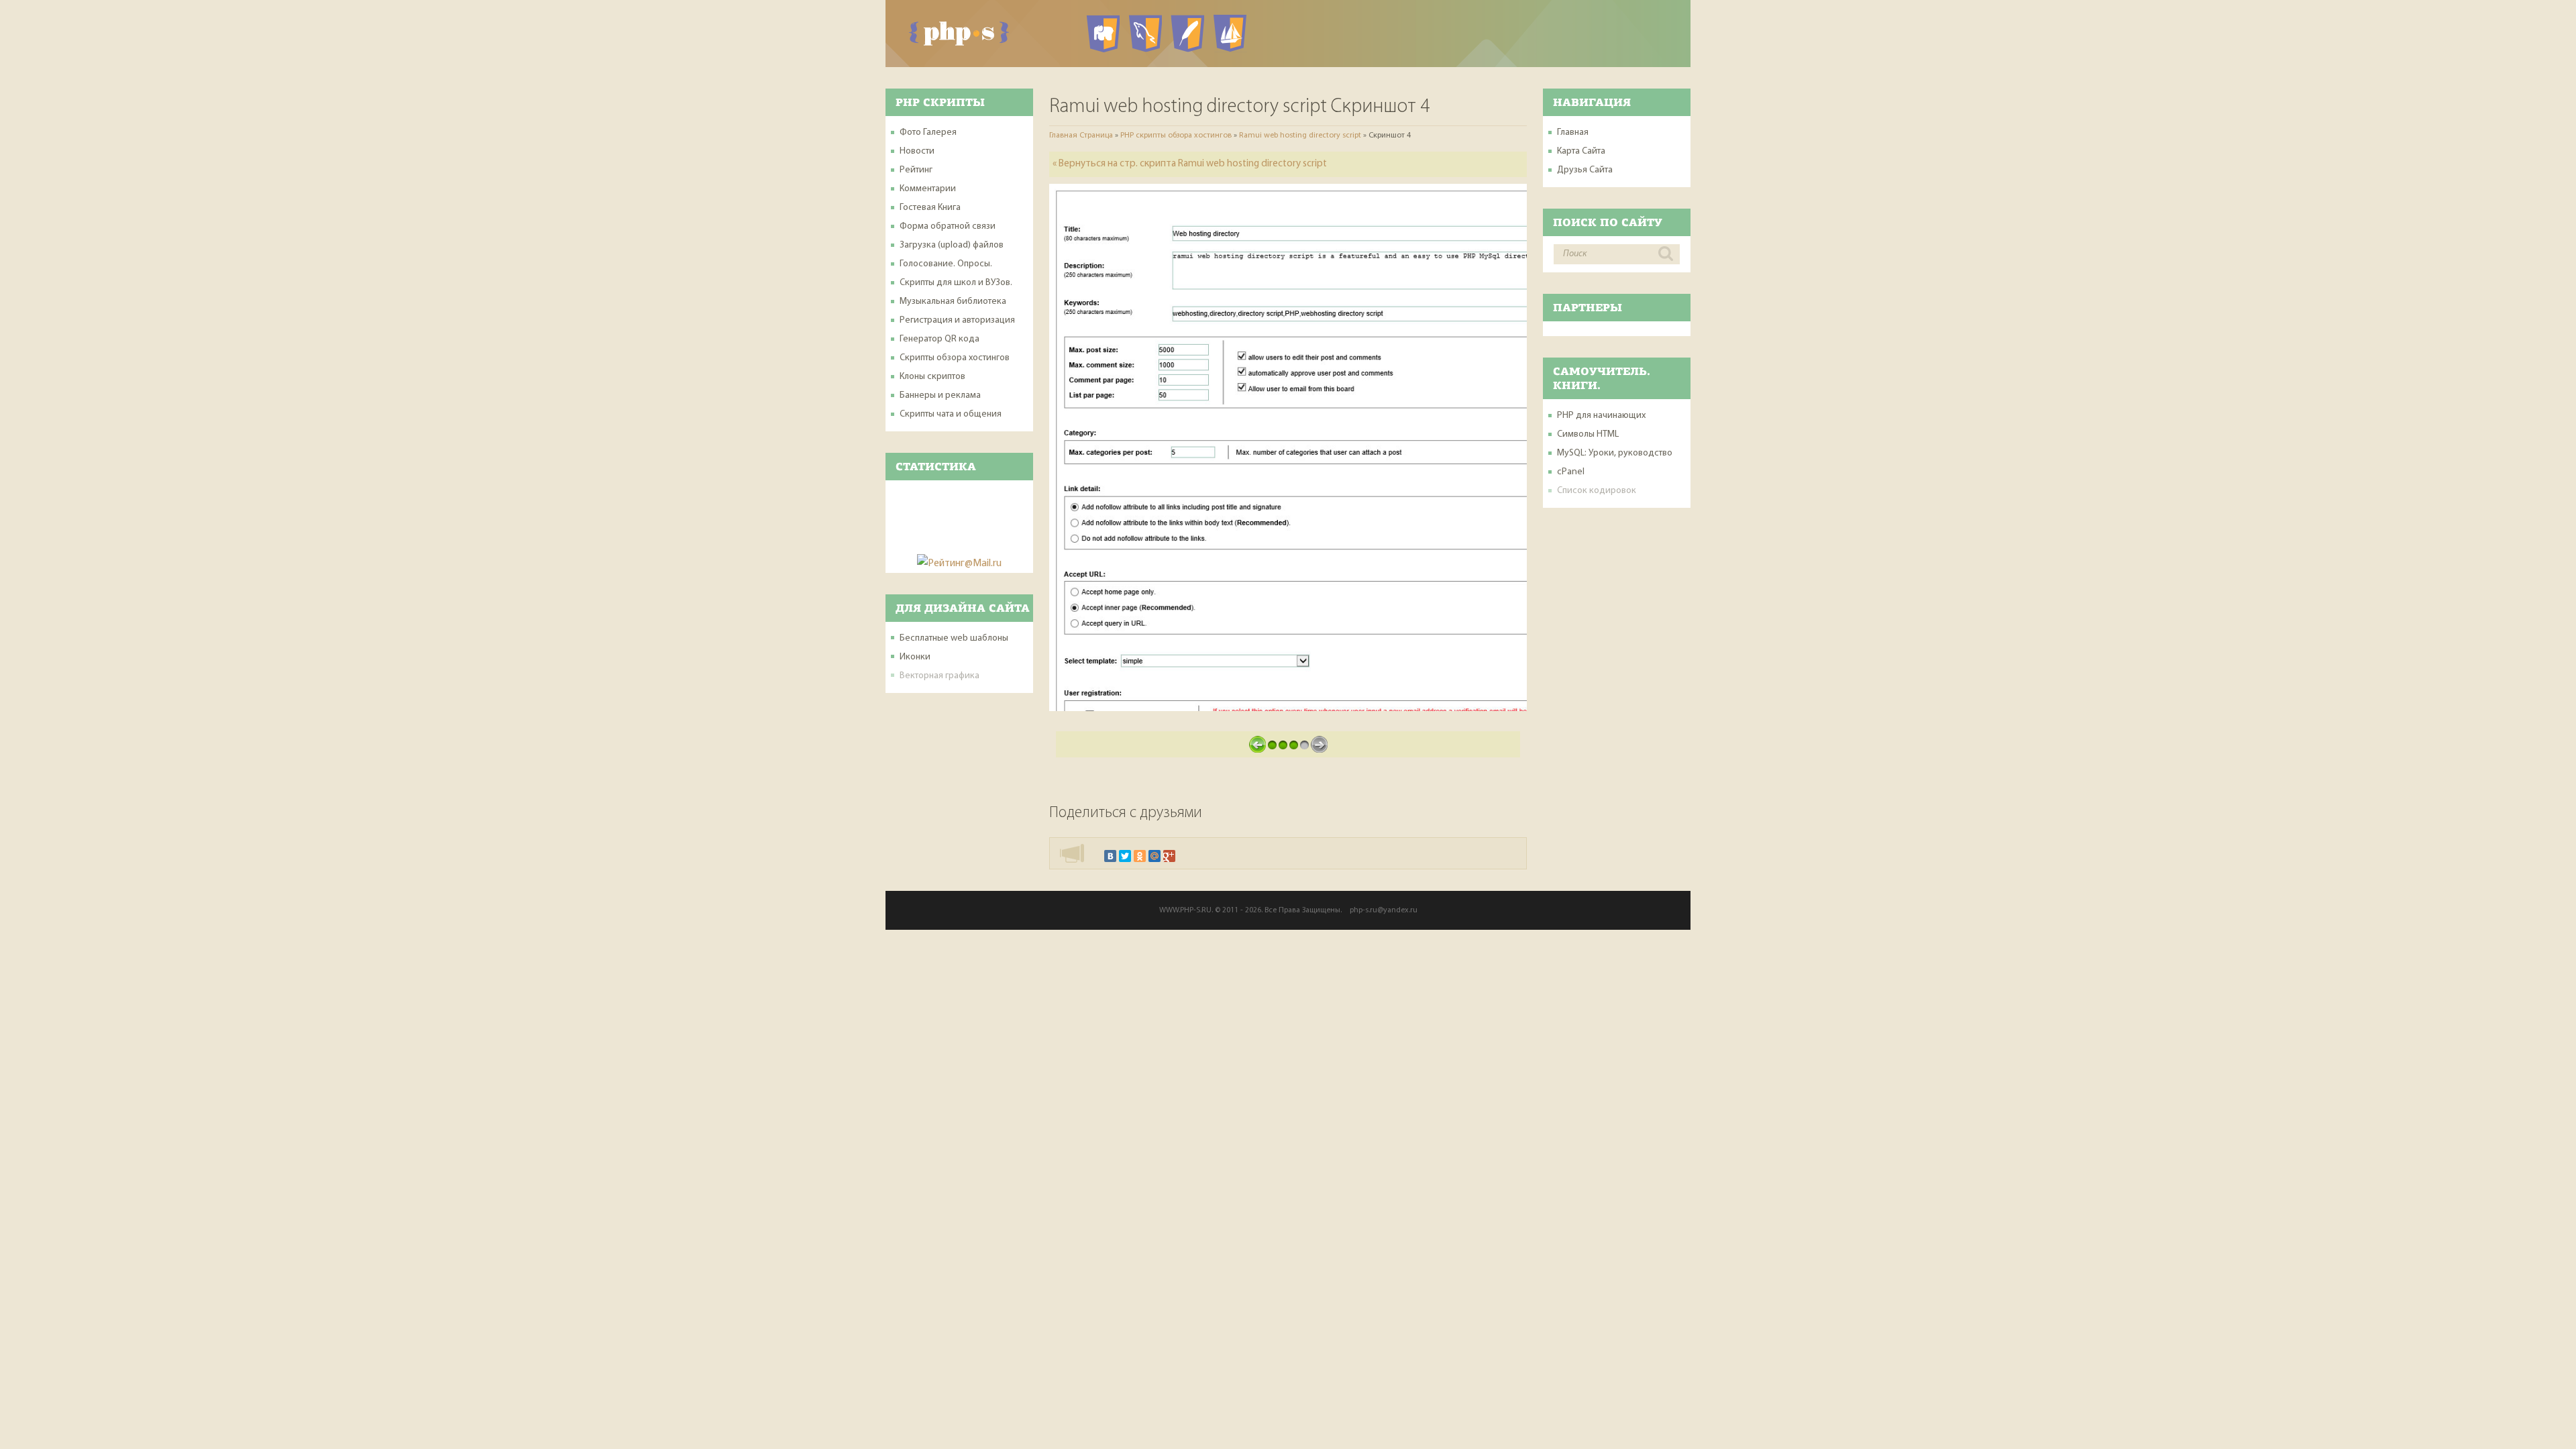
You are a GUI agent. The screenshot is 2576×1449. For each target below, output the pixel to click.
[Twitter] (1125, 856)
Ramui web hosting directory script (1300, 136)
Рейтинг (916, 170)
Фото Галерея (928, 132)
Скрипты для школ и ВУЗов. (956, 283)
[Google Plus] (1169, 856)
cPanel (1571, 472)
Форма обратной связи (948, 226)
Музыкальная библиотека (953, 302)
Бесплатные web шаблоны (954, 638)
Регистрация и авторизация (957, 320)
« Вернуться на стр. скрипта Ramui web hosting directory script (1190, 164)
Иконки (915, 657)
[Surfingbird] (1184, 856)
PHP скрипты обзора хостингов (1176, 136)
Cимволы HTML (1588, 434)
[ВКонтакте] (1110, 856)
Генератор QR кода (940, 339)
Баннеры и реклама (940, 395)
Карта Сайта (1581, 151)
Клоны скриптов (932, 377)
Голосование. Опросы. (946, 264)
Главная (1573, 132)
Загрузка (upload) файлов (952, 245)
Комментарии (928, 189)
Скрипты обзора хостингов (955, 358)
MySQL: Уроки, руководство (1615, 453)
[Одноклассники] (1140, 856)
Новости (917, 151)
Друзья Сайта (1585, 170)
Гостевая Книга (930, 208)
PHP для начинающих (1601, 416)
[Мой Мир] (1155, 856)
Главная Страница (1081, 136)
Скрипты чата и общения (951, 414)
